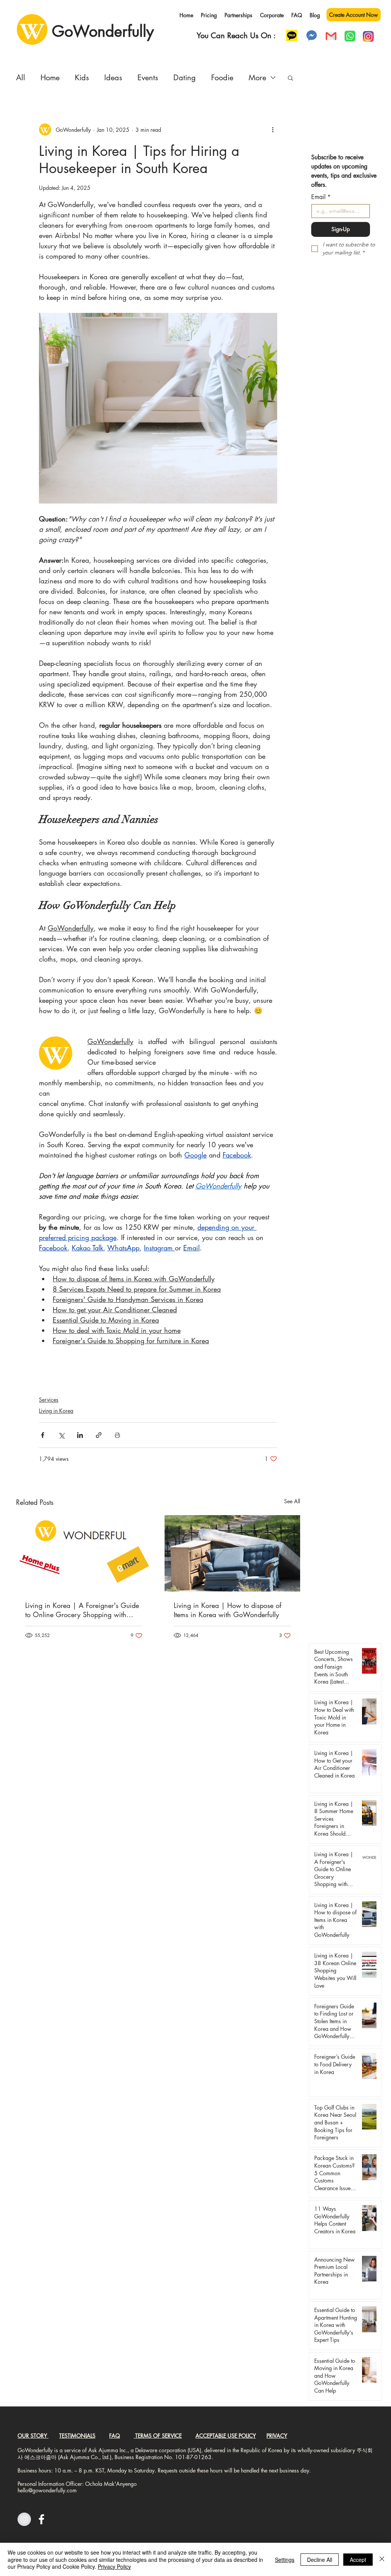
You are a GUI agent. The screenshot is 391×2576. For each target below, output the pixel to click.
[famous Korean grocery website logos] (84, 1553)
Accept (358, 2560)
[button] (290, 78)
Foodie (222, 78)
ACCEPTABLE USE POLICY (226, 2436)
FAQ (115, 2436)
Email (321, 197)
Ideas (113, 78)
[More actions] (273, 130)
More (257, 78)
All (21, 78)
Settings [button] (285, 2560)
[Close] (382, 2559)
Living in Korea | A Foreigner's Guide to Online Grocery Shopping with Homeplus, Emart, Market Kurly (82, 1610)
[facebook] (41, 2519)
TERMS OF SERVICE (158, 2436)
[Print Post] (117, 1435)
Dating (185, 78)
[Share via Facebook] (43, 1435)
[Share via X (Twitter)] (61, 1435)
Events (148, 78)
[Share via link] (99, 1435)
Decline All (320, 2560)
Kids (82, 78)
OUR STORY (33, 2436)
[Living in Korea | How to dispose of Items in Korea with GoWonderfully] (232, 1553)
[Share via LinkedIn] (80, 1435)
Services (49, 1400)
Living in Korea (56, 1411)
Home (50, 78)
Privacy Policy (114, 2566)
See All (292, 1501)
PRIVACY (277, 2436)
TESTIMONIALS (77, 2436)
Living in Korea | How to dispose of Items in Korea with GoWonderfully (228, 1610)
